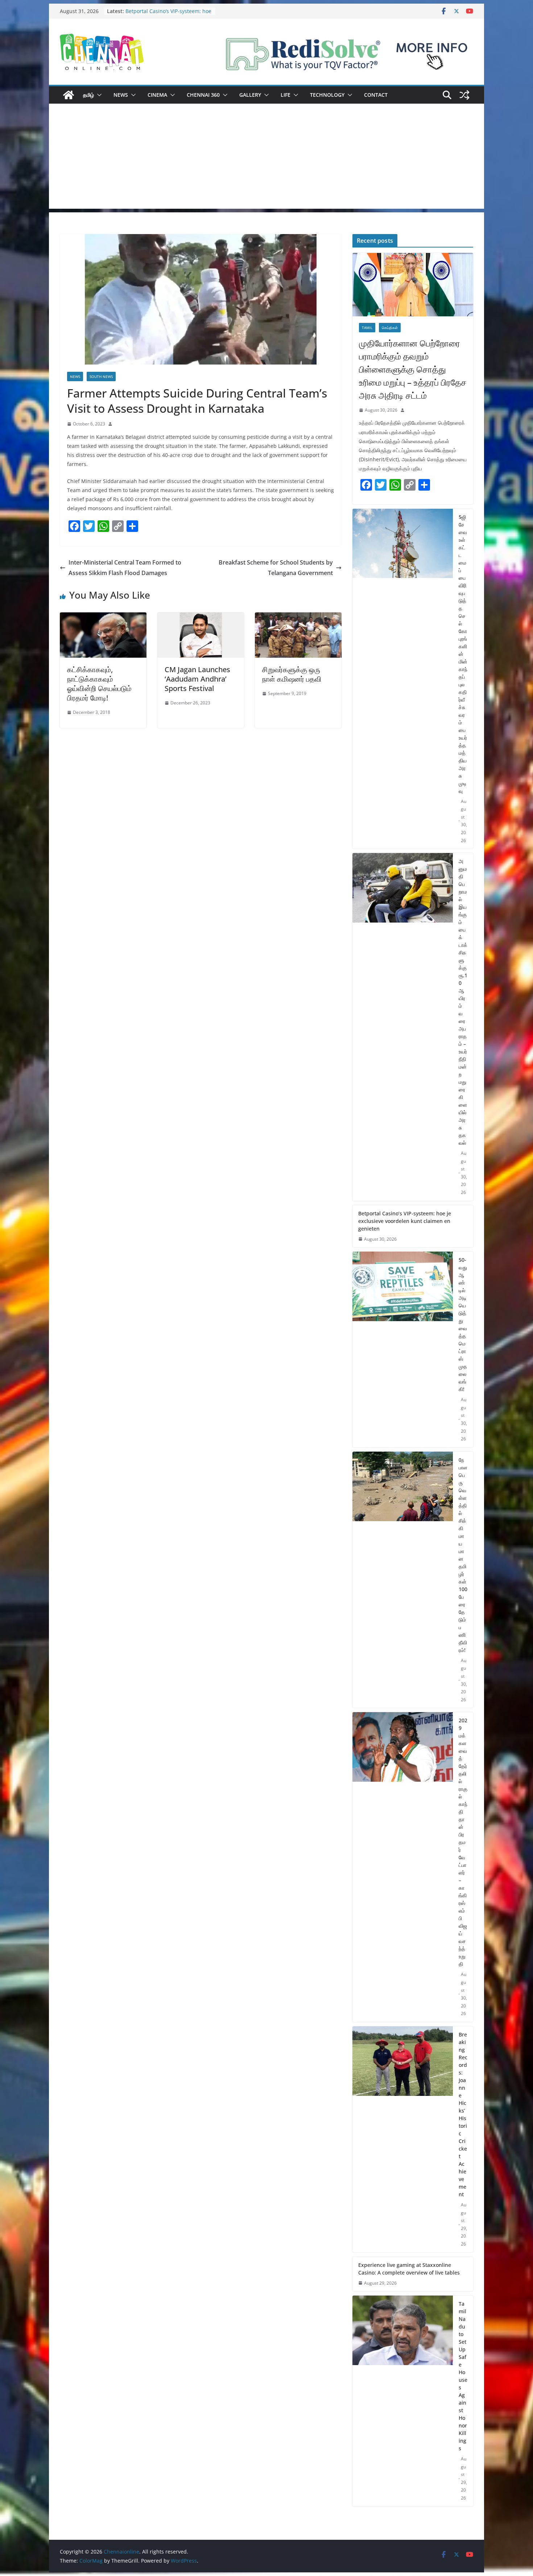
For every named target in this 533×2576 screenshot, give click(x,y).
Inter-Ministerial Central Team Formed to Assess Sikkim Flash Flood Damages (125, 568)
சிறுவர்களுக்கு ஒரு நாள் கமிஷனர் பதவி (292, 674)
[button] (98, 95)
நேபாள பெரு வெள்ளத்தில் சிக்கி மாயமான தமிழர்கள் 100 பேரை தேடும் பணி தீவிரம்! (463, 1555)
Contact (376, 95)
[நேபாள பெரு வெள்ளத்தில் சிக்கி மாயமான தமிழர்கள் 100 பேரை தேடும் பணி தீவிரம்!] (403, 1580)
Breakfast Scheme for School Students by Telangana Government (276, 568)
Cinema (157, 95)
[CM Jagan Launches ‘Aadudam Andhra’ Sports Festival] (201, 617)
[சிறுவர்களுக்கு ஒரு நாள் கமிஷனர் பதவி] (298, 617)
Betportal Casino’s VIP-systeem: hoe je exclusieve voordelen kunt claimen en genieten (405, 1221)
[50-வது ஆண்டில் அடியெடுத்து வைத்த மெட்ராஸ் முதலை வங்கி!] (403, 1349)
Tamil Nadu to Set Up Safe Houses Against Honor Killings (463, 2376)
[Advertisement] (266, 158)
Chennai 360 (203, 95)
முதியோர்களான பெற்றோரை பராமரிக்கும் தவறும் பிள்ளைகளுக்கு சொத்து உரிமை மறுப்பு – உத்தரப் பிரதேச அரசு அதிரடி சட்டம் (413, 369)
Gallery (250, 95)
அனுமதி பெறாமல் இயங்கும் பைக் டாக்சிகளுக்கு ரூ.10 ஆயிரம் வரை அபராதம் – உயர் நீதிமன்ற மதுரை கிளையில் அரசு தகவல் (463, 1002)
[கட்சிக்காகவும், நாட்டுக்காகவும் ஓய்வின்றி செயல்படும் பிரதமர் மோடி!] (103, 617)
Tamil (367, 328)
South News (101, 376)
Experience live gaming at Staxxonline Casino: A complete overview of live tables (409, 2269)
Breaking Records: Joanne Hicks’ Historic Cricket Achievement (463, 2114)
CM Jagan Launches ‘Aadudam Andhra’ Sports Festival (197, 679)
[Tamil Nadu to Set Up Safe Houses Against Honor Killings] (403, 2401)
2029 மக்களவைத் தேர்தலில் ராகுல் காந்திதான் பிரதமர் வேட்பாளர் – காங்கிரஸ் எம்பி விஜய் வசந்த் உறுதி (463, 1842)
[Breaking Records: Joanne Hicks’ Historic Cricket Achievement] (403, 2139)
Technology (327, 95)
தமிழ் (88, 95)
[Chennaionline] (69, 95)
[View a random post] (464, 95)
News (121, 95)
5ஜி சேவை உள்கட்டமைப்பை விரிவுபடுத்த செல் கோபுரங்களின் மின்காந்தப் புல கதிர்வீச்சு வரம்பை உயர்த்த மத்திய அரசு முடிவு (463, 654)
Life (286, 95)
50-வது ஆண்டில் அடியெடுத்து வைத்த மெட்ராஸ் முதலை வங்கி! (463, 1324)
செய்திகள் (390, 328)
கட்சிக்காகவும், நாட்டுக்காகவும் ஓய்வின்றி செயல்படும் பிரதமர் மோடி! (99, 684)
